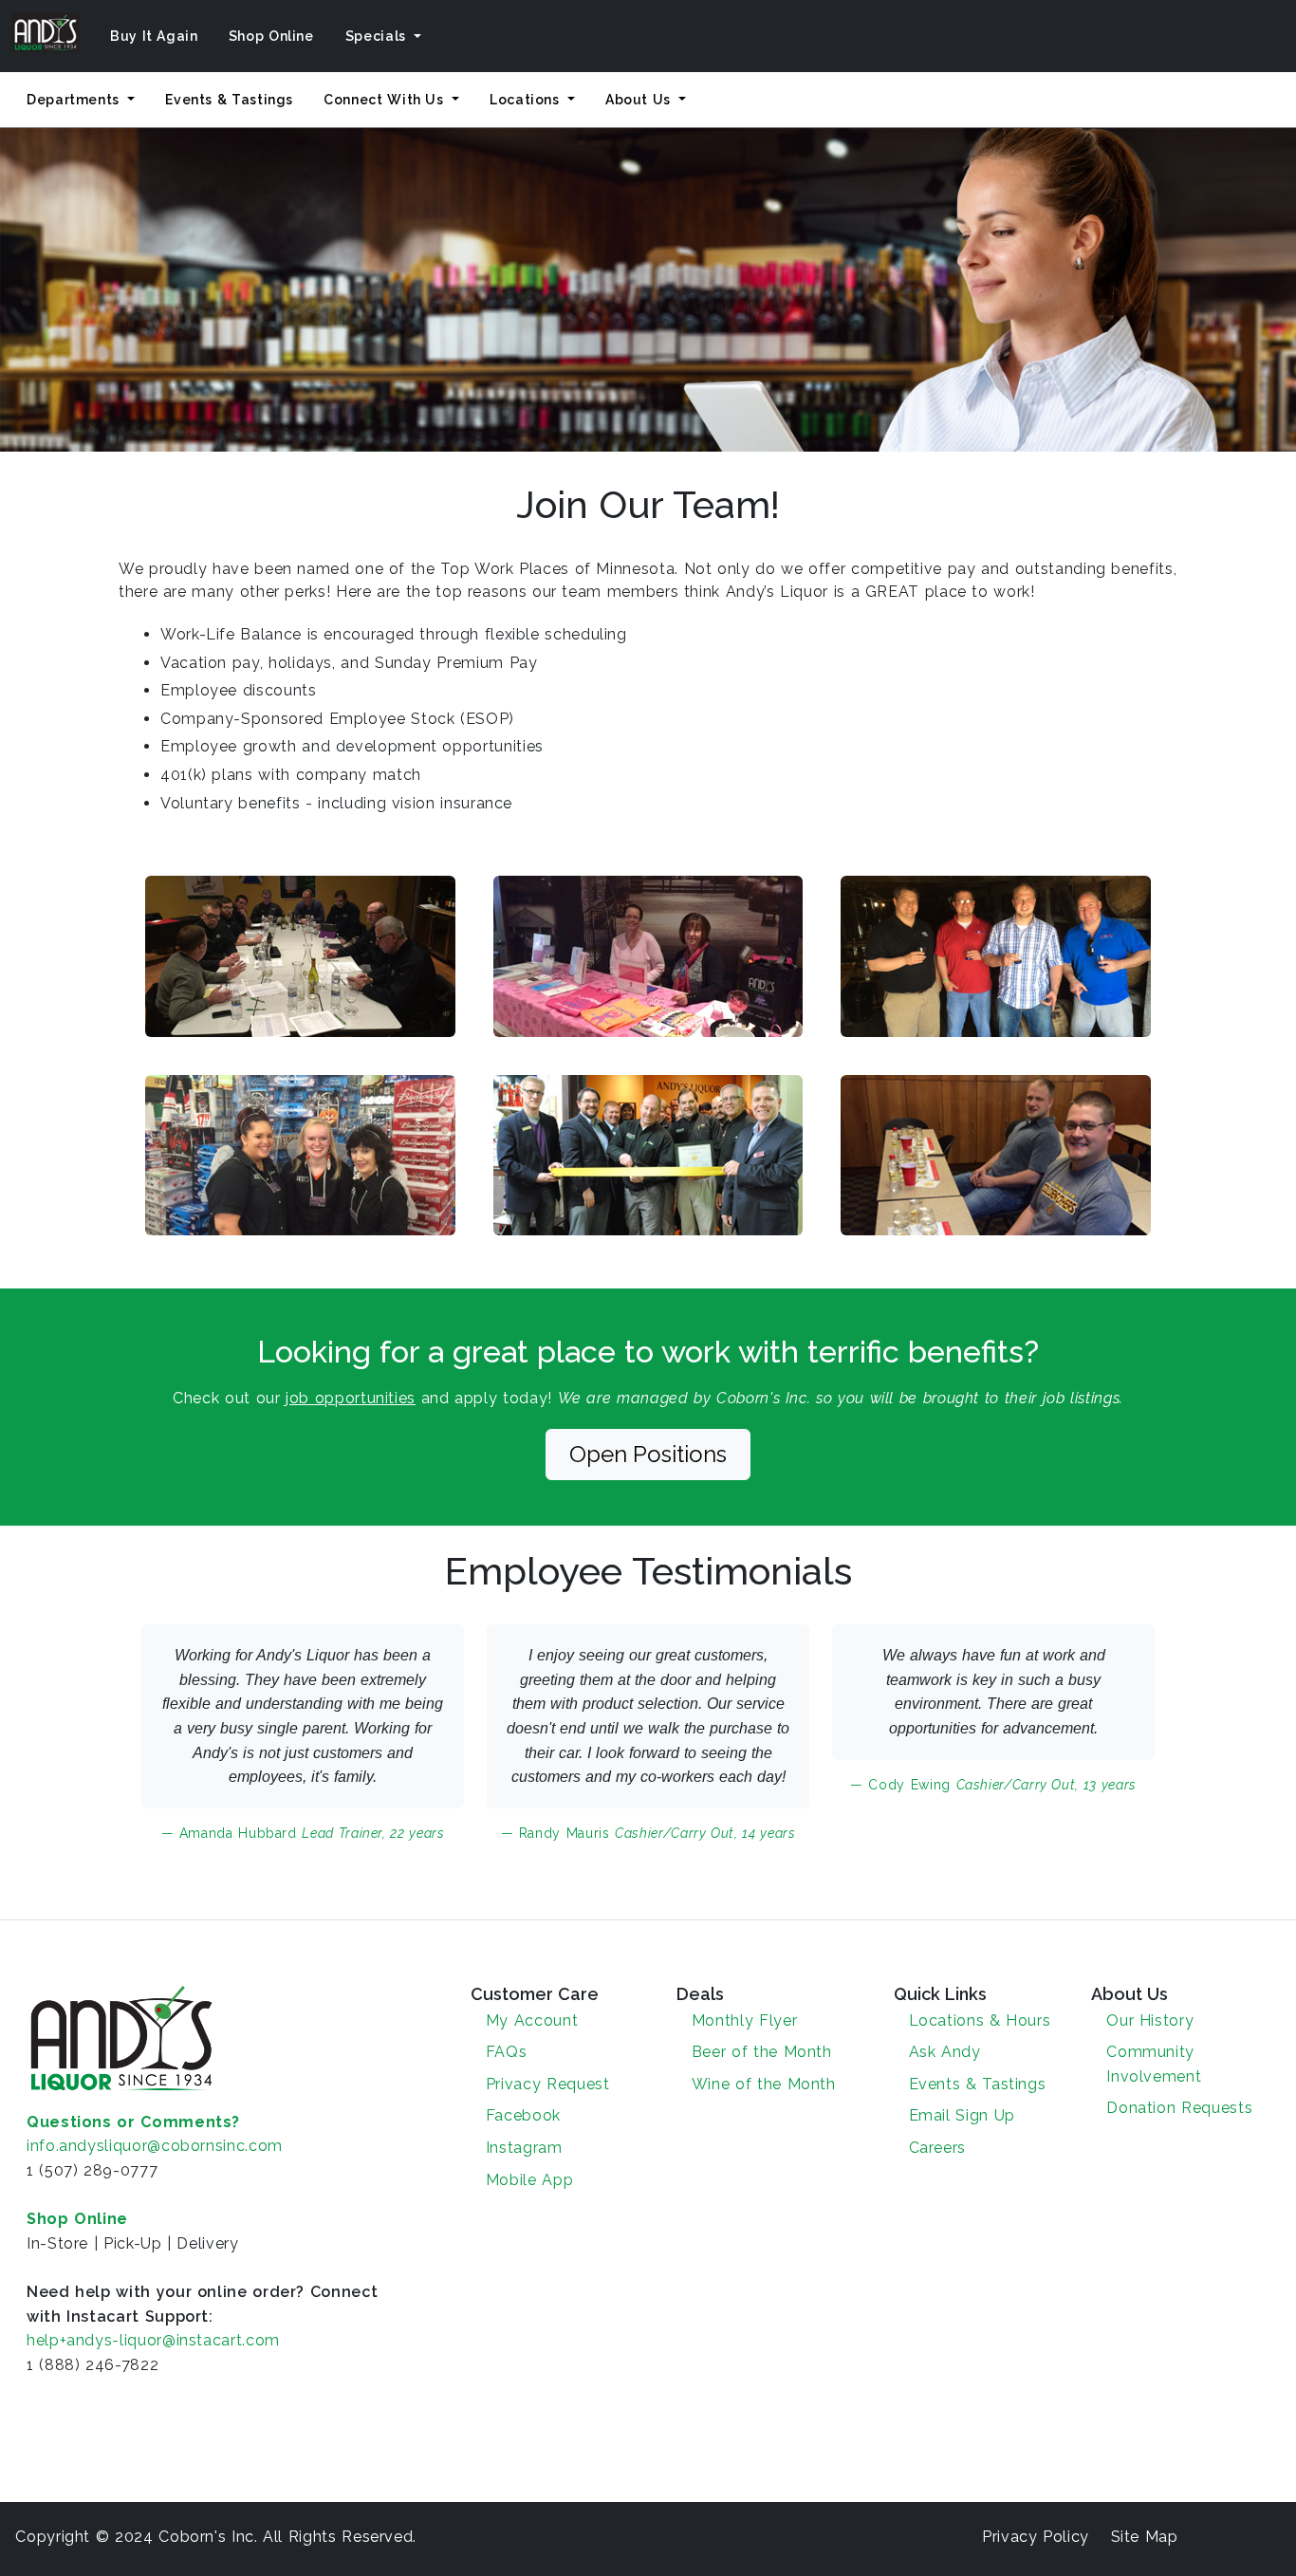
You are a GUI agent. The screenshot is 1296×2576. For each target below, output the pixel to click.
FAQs (507, 2052)
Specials (378, 36)
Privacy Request (548, 2084)
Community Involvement (1154, 2064)
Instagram (524, 2148)
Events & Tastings (229, 100)
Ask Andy (945, 2052)
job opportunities (351, 1398)
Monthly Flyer (744, 2020)
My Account (532, 2020)
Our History (1150, 2020)
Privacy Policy (1036, 2537)
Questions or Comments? (133, 2122)
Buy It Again (154, 36)
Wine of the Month (764, 2084)
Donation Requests (1179, 2108)
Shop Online (271, 36)
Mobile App (529, 2180)
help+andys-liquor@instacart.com (153, 2340)
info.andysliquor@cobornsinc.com (155, 2146)
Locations (527, 100)
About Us (640, 100)
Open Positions (648, 1454)
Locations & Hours (980, 2020)
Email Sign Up (962, 2115)
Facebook (523, 2115)
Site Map (1145, 2537)
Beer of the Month (762, 2052)
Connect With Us (386, 100)
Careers (937, 2148)
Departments (75, 100)
